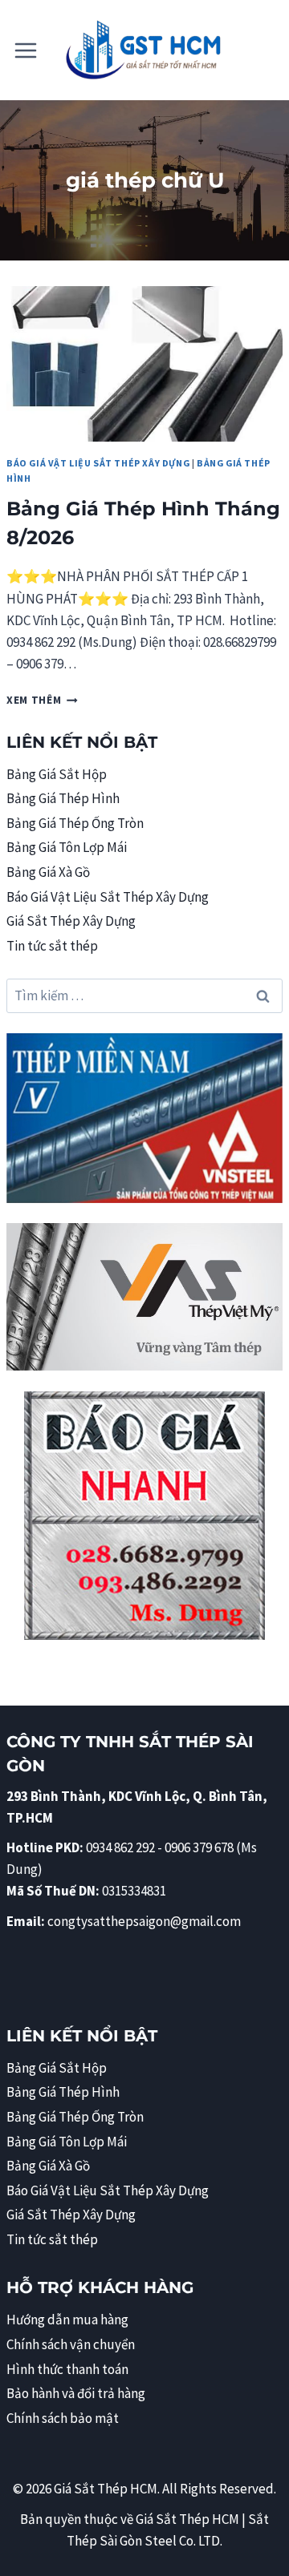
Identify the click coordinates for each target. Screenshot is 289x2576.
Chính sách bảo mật (63, 2418)
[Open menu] (26, 50)
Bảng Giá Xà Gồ (48, 872)
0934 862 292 (120, 1847)
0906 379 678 (200, 1847)
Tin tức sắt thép (52, 946)
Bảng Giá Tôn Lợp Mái (67, 847)
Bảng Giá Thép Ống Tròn (75, 823)
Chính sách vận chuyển (71, 2344)
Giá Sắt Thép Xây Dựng (71, 921)
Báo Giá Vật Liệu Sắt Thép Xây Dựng (98, 463)
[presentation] (144, 364)
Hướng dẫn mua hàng (67, 2320)
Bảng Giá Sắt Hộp (57, 774)
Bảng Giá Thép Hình (63, 798)
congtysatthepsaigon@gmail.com (144, 1921)
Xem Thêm (42, 700)
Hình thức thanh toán (67, 2369)
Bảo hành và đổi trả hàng (76, 2393)
